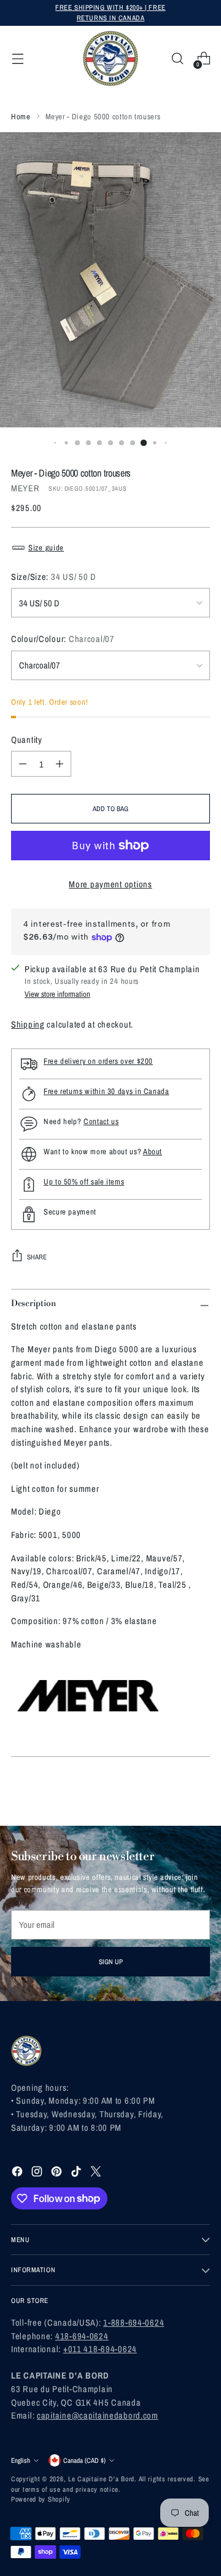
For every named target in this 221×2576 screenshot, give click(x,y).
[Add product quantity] (60, 764)
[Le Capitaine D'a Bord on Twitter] (97, 2173)
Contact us (101, 1121)
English (21, 2460)
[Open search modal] (177, 59)
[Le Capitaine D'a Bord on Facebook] (18, 2173)
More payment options (110, 884)
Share (37, 1257)
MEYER (25, 488)
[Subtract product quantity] (23, 764)
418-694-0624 (82, 2336)
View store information (57, 994)
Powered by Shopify (41, 2499)
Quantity (27, 739)
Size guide (46, 548)
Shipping (28, 1024)
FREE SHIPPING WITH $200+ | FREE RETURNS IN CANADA (110, 12)
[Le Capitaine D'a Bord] (110, 58)
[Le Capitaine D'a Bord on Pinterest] (58, 2173)
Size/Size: (54, 577)
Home (21, 117)
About (153, 1151)
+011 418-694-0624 (100, 2349)
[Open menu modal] (17, 59)
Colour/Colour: (63, 639)
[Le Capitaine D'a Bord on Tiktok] (77, 2173)
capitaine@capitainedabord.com (98, 2415)
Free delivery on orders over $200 (98, 1061)
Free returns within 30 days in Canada (107, 1091)
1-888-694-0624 (134, 2322)
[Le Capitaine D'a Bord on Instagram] (38, 2173)
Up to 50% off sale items (84, 1182)
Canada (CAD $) (84, 2460)
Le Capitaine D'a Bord (101, 2479)
